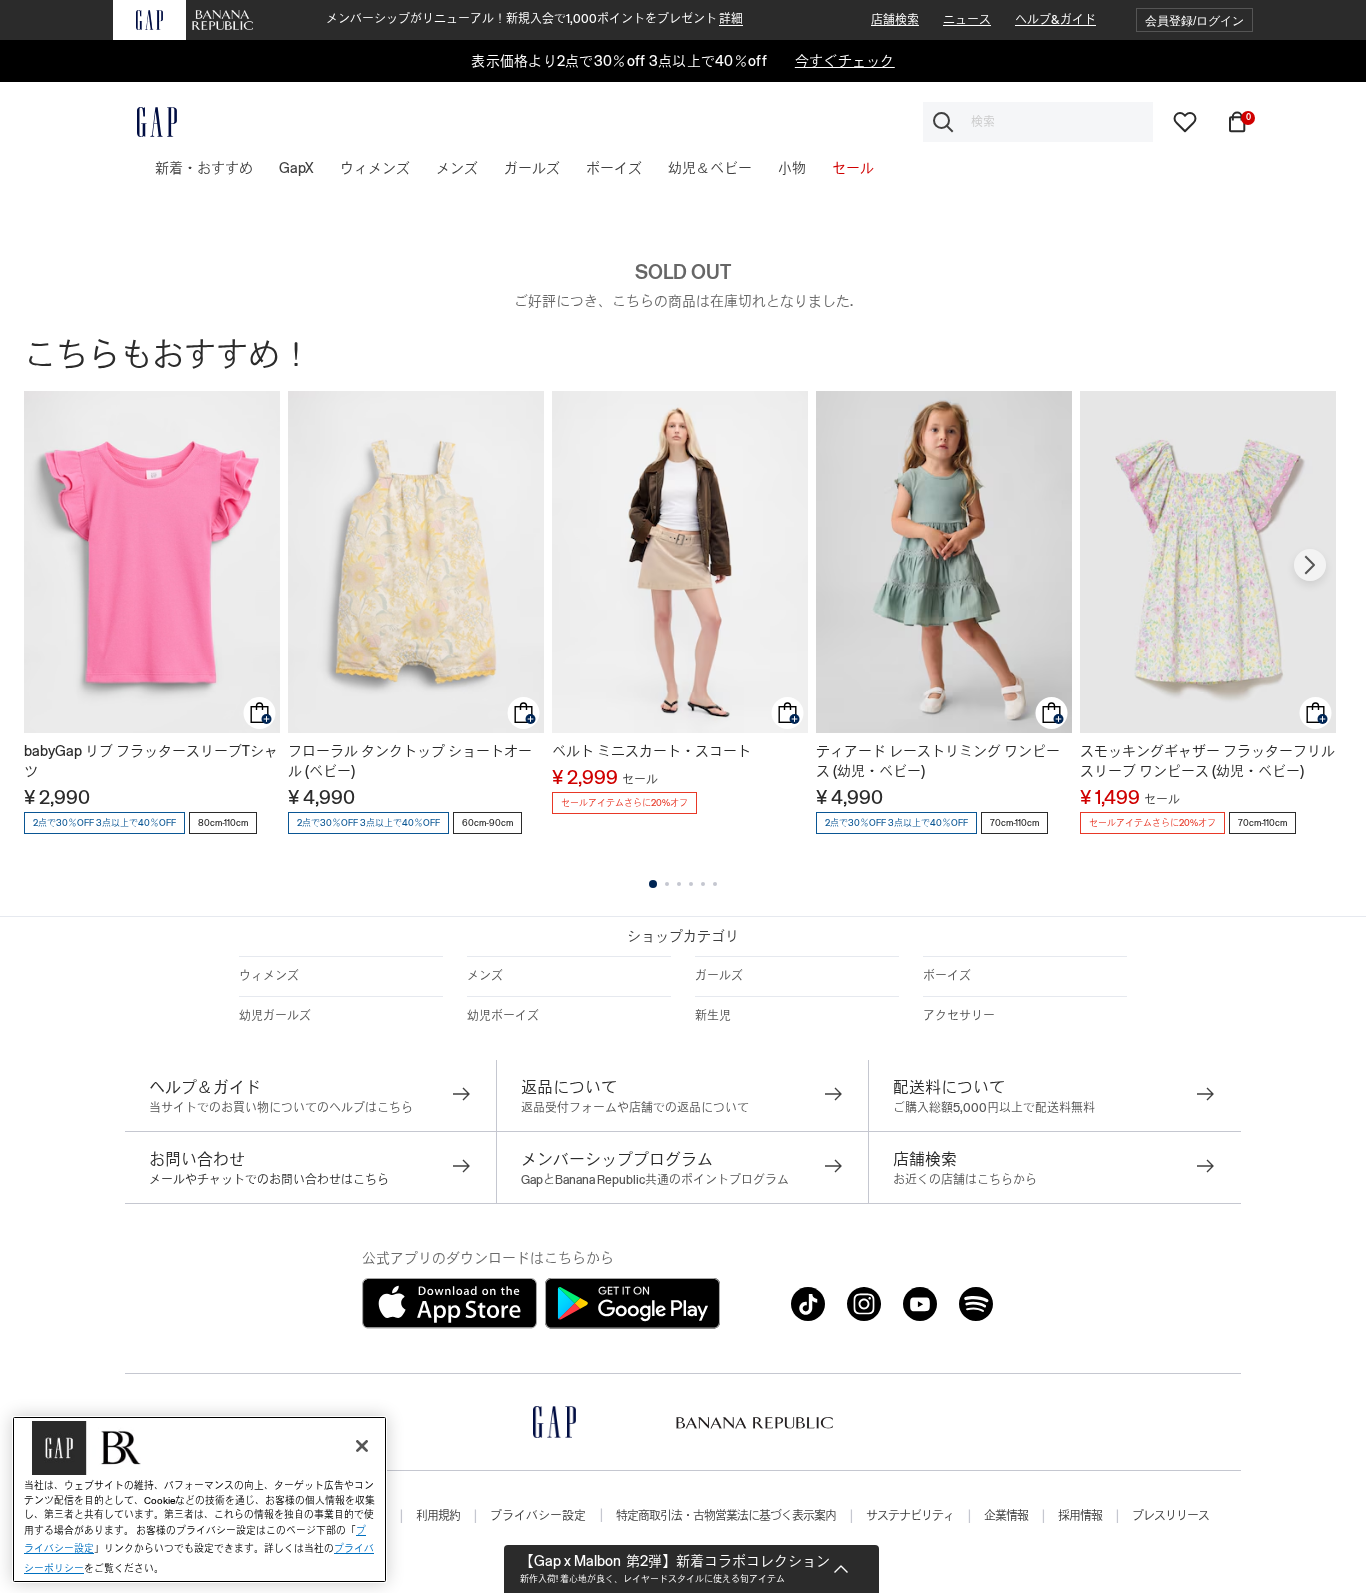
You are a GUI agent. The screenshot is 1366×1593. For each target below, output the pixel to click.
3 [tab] (679, 884)
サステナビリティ (910, 1516)
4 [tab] (691, 884)
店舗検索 (895, 20)
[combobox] (1038, 122)
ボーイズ (947, 976)
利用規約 (438, 1516)
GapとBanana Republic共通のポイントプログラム (655, 1180)
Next (1310, 565)
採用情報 (1080, 1516)
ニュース (967, 20)
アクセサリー (959, 1016)
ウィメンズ (269, 976)
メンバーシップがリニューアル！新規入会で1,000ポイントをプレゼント (534, 19)
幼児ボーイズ (503, 1016)
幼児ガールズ (275, 1016)
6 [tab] (715, 884)
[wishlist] (1185, 121)
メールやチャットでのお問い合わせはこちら (269, 1180)
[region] (199, 1499)
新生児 (713, 1016)
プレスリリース (1170, 1516)
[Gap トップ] (145, 122)
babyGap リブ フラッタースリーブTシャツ (151, 761)
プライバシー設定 (538, 1516)
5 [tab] (703, 884)
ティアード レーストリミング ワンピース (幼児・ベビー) (938, 761)
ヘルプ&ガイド (1055, 20)
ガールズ (719, 976)
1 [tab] (653, 884)
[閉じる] (362, 1446)
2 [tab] (667, 884)
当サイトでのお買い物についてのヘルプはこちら (281, 1108)
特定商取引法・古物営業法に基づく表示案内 (726, 1516)
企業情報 (1006, 1516)
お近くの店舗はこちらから (965, 1180)
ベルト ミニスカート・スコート (651, 751)
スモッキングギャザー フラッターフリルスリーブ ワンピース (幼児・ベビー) (1207, 761)
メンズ (485, 976)
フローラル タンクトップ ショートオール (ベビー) (410, 761)
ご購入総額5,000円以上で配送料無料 (994, 1108)
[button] (1194, 20)
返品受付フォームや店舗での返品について (635, 1108)
